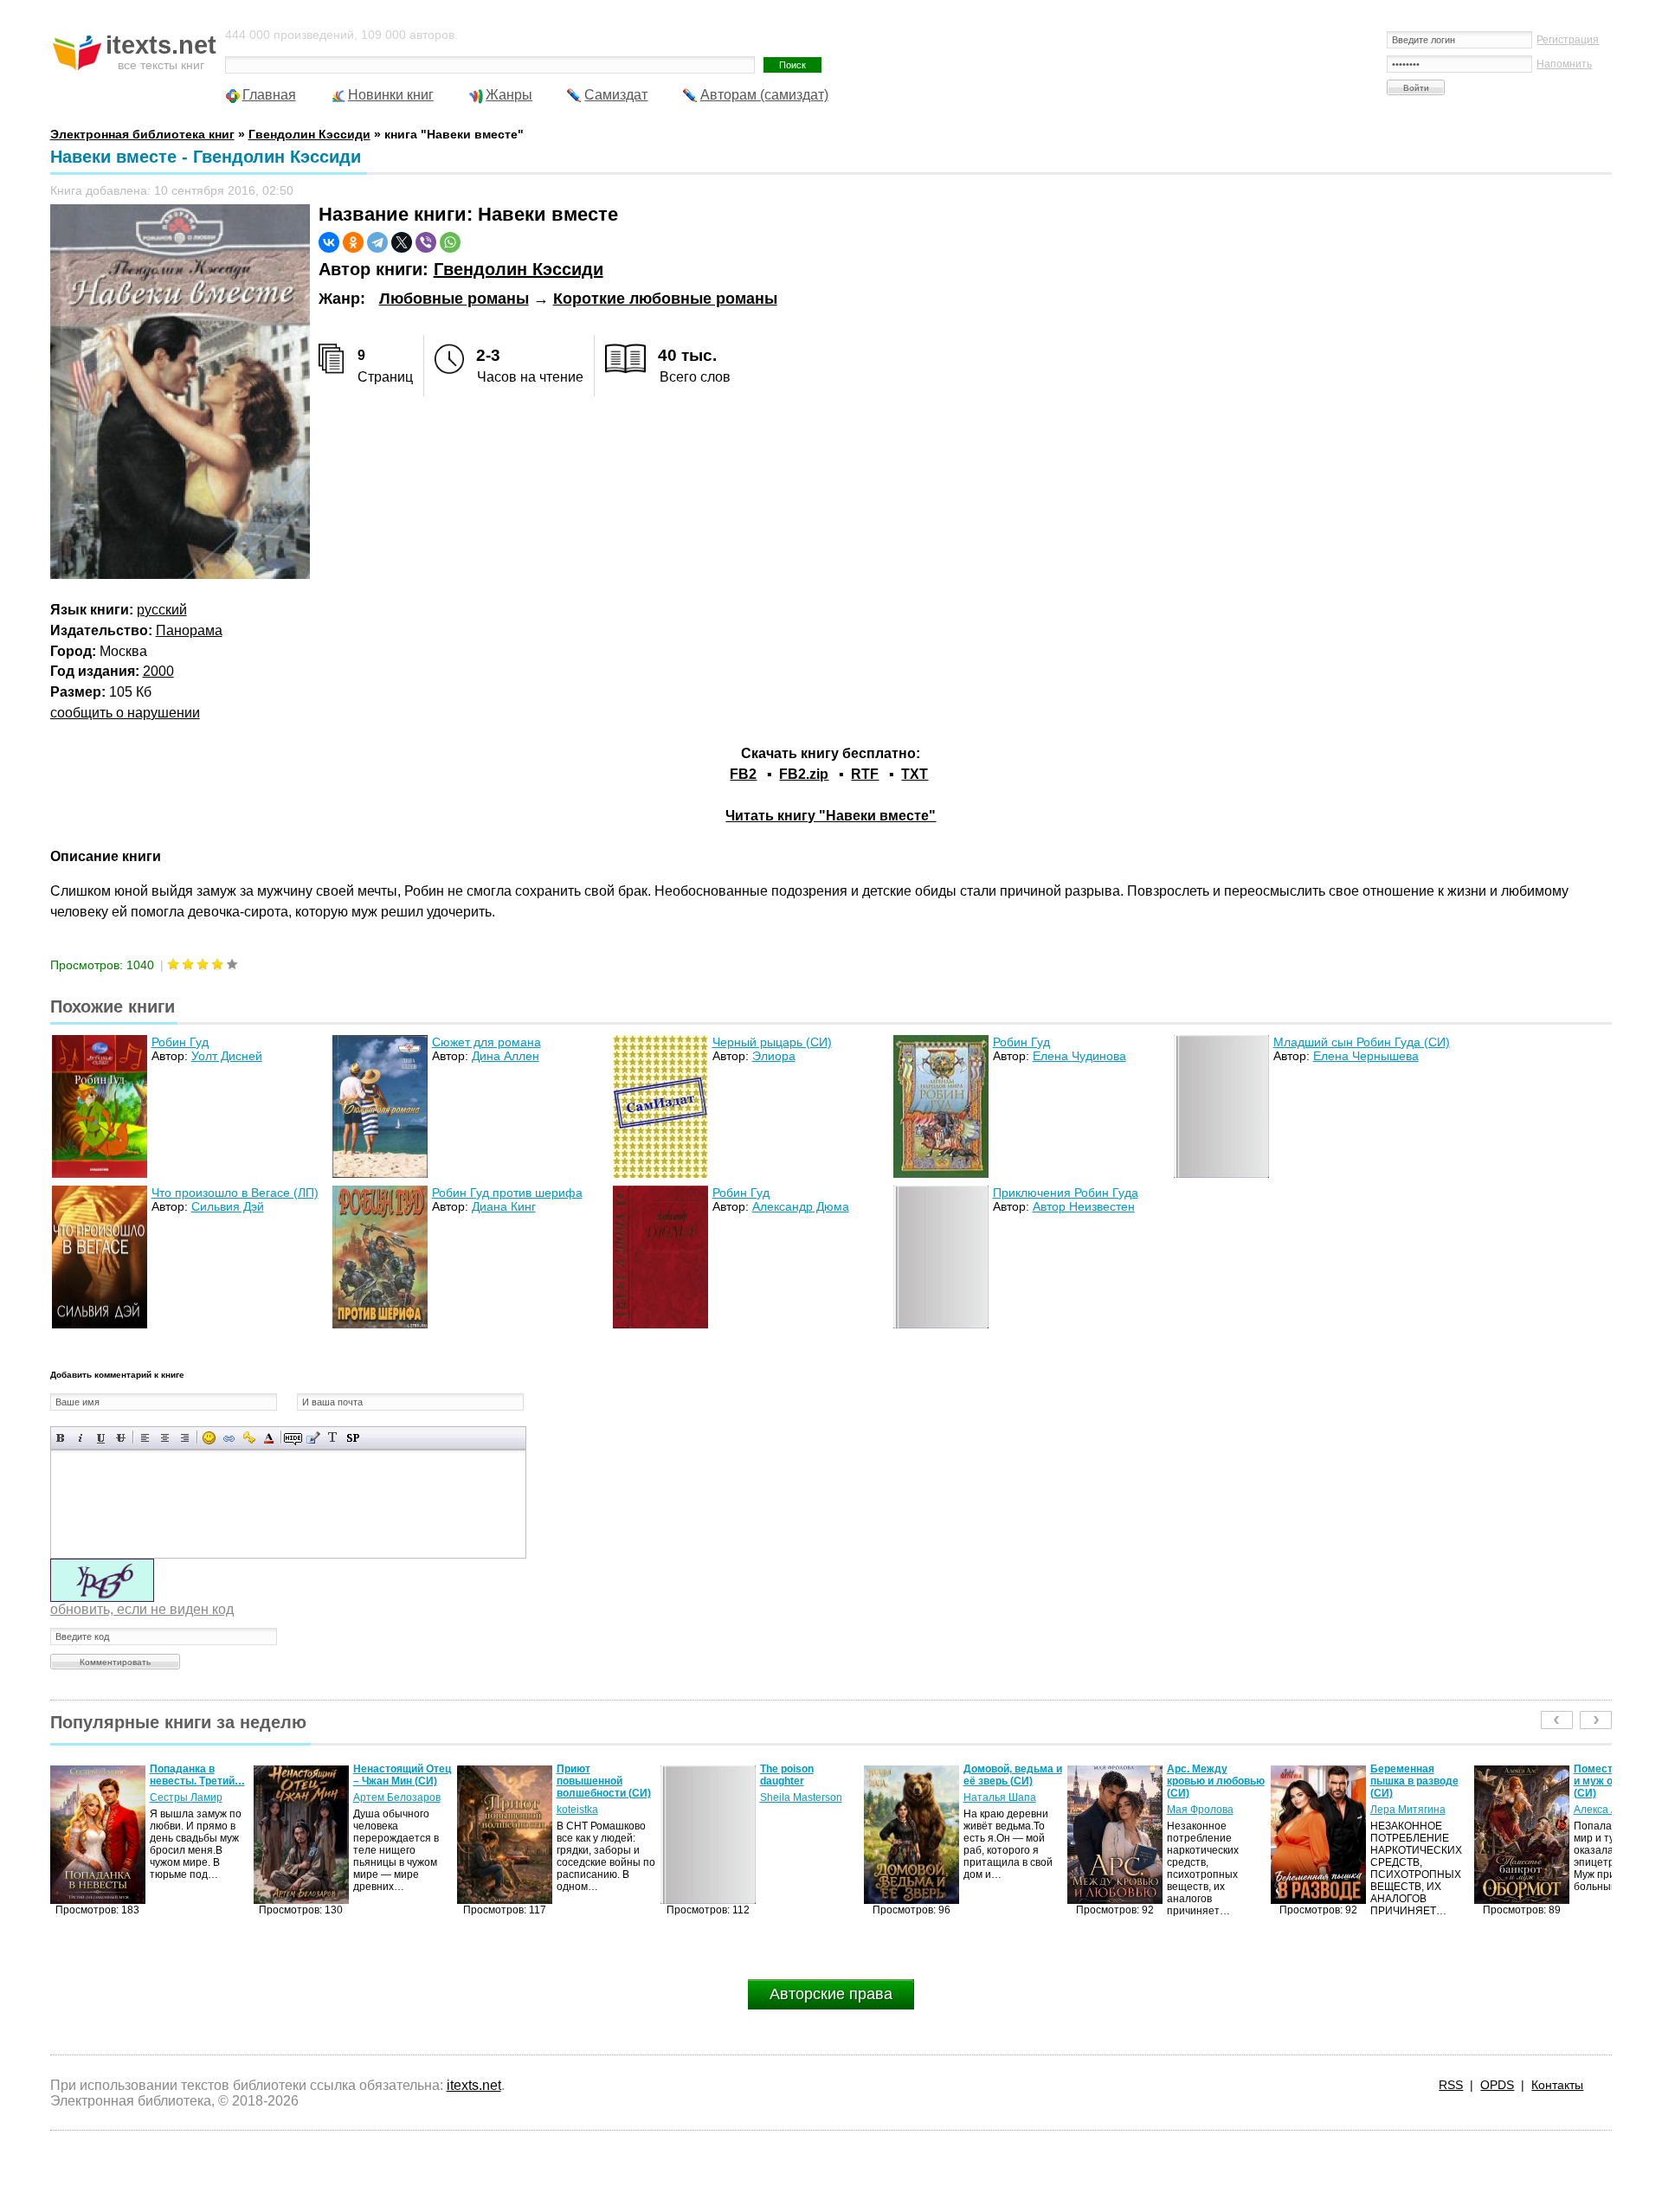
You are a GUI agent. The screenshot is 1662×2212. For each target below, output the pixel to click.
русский (162, 610)
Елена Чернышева (1366, 1056)
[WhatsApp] (450, 242)
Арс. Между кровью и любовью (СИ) (1012, 1781)
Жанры (509, 95)
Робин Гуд (180, 1042)
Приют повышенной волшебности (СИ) (400, 1781)
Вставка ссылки (229, 1438)
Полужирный (61, 1438)
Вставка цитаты (313, 1438)
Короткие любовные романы (665, 299)
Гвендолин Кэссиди (519, 269)
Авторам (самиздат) (764, 95)
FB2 (743, 774)
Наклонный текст (81, 1438)
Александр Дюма (801, 1206)
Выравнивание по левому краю (145, 1438)
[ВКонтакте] (329, 242)
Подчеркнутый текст (101, 1438)
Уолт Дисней (227, 1056)
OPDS (1497, 2085)
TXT (915, 774)
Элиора (774, 1056)
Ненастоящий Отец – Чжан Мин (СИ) (199, 1775)
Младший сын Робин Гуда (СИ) (1362, 1042)
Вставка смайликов (209, 1438)
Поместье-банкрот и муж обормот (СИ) (1418, 1781)
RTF (865, 774)
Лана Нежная (1607, 1797)
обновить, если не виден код (142, 1609)
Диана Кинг (504, 1206)
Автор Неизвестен (1084, 1206)
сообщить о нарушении (125, 713)
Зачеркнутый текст (121, 1438)
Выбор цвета (269, 1438)
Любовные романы (454, 299)
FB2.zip (804, 774)
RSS (1451, 2085)
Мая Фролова (997, 1810)
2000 (158, 671)
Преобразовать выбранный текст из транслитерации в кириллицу (333, 1438)
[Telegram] (377, 242)
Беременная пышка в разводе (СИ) (1211, 1781)
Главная (269, 95)
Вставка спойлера (353, 1438)
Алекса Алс (1398, 1810)
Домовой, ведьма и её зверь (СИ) (809, 1775)
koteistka (374, 1810)
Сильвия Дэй (228, 1206)
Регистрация (1568, 40)
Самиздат (616, 95)
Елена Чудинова (1079, 1056)
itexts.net (474, 2085)
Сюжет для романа (486, 1042)
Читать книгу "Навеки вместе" (831, 816)
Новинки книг (391, 95)
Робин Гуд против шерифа (507, 1193)
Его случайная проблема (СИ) (1612, 1775)
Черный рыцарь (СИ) (772, 1042)
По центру (165, 1438)
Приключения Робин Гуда (1066, 1193)
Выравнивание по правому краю (185, 1438)
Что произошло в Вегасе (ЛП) (235, 1193)
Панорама (189, 630)
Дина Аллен (506, 1056)
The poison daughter (583, 1775)
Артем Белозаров (193, 1797)
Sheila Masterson (598, 1797)
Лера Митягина (1205, 1810)
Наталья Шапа (796, 1797)
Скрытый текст (293, 1438)
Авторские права (831, 1994)
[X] (402, 242)
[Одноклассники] (353, 242)
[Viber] (426, 242)
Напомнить (1564, 64)
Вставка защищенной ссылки (249, 1438)
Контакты (1557, 2085)
